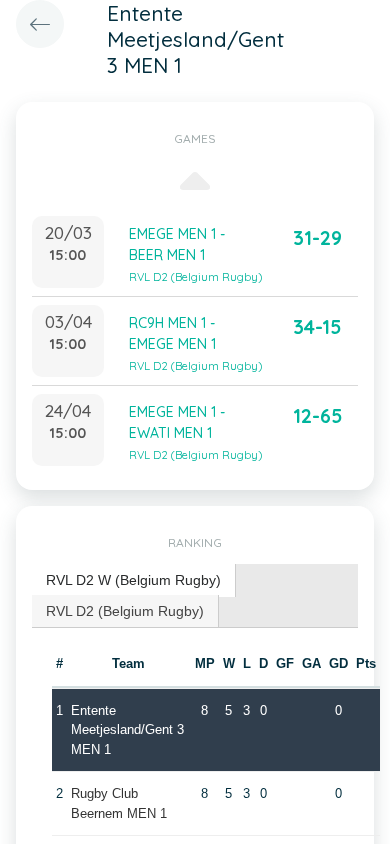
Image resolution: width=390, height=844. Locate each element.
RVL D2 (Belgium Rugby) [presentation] (125, 611)
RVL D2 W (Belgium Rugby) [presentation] (133, 580)
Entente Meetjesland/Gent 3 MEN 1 (127, 730)
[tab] (134, 580)
